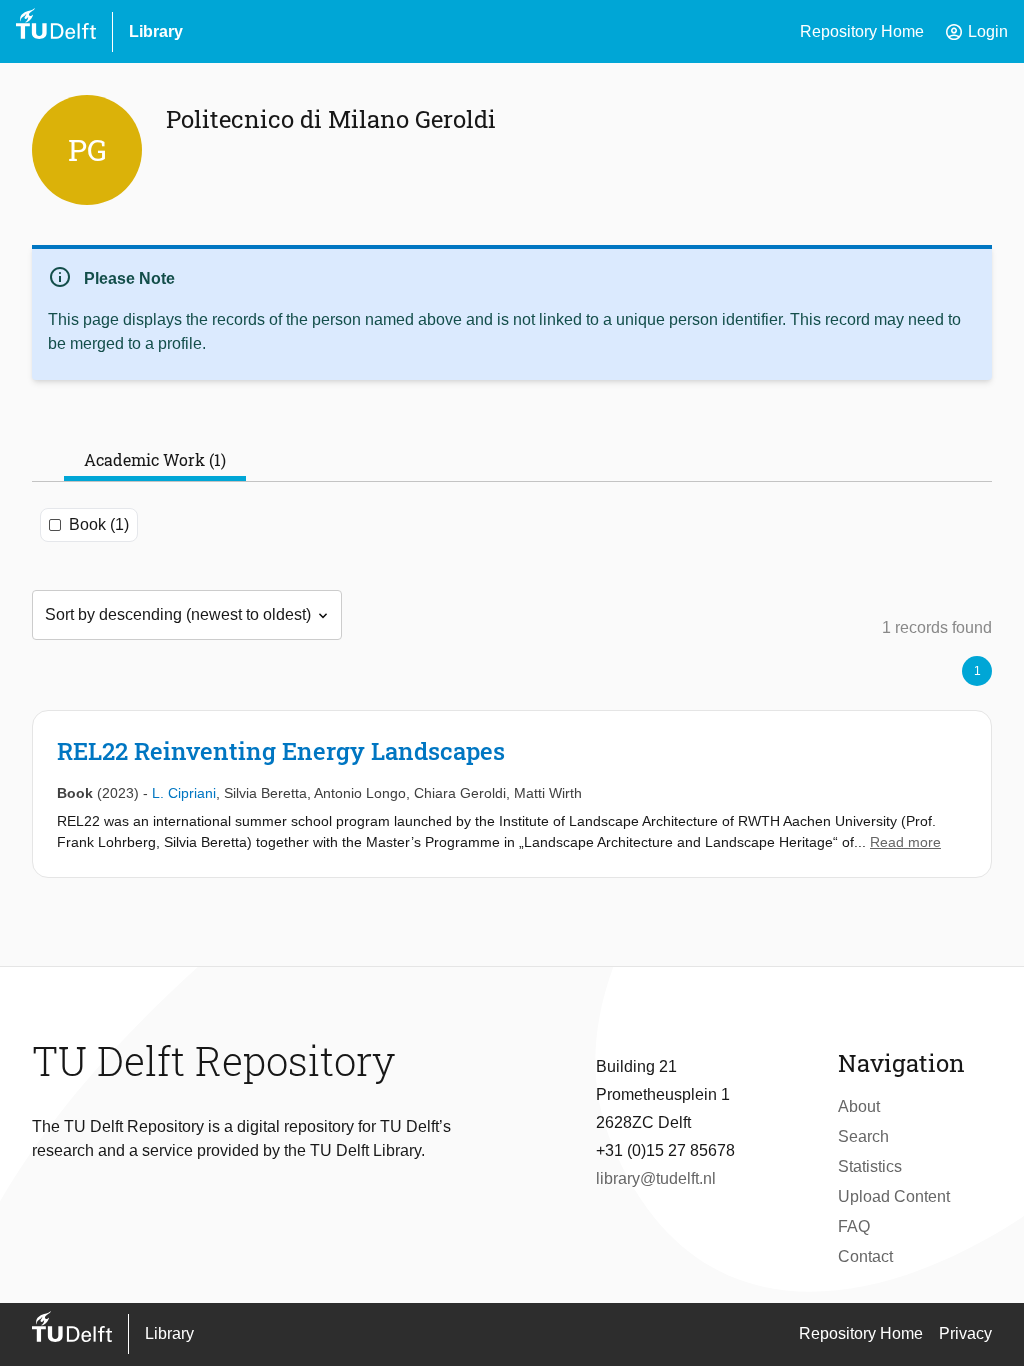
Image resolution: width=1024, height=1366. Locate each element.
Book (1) (99, 524)
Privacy (965, 1333)
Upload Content (894, 1196)
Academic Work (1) (155, 459)
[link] (512, 794)
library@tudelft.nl (656, 1178)
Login (976, 32)
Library (156, 31)
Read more (905, 842)
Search (863, 1136)
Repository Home (862, 31)
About (859, 1106)
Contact (865, 1256)
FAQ (854, 1226)
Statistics (870, 1166)
